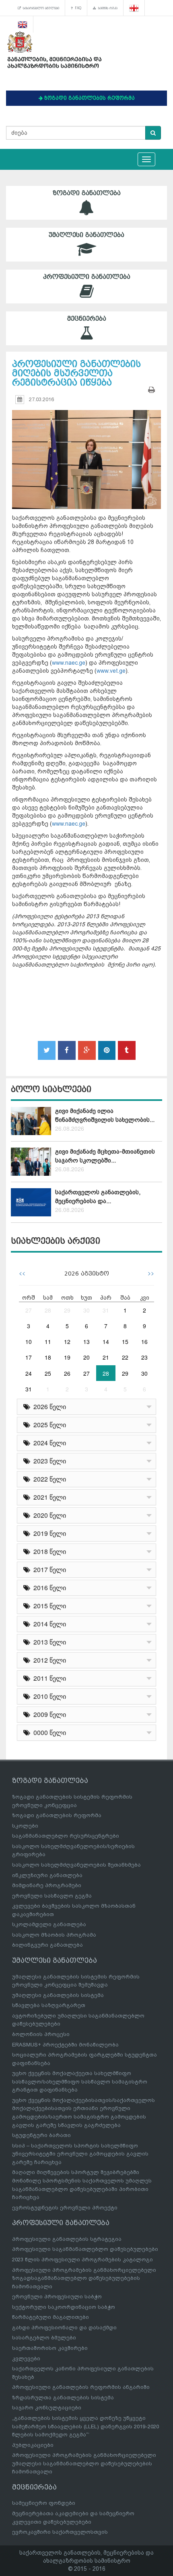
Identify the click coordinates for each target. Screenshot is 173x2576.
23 (144, 1357)
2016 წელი (48, 1588)
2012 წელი (48, 1660)
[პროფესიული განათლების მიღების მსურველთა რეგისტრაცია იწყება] (86, 452)
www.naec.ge (69, 663)
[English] (23, 24)
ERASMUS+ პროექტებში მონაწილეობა (65, 2045)
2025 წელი (48, 1425)
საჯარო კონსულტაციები (47, 2408)
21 (106, 1357)
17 (29, 1357)
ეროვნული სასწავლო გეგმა (52, 1896)
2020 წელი (48, 1515)
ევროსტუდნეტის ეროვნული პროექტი (65, 2208)
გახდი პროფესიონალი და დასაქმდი (64, 2328)
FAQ (77, 8)
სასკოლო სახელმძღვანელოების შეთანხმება (76, 1865)
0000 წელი (48, 1732)
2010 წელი (48, 1696)
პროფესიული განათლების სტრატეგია (67, 2239)
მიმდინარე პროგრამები (47, 1885)
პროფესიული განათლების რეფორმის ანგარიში (81, 2387)
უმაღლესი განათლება (86, 235)
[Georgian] (134, 8)
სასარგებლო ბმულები (40, 8)
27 (29, 1310)
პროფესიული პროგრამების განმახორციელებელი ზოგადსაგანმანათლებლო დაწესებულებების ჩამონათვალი (84, 2278)
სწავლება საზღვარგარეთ (49, 2005)
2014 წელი (48, 1624)
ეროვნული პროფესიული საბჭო (57, 2297)
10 (29, 1342)
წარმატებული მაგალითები (50, 2317)
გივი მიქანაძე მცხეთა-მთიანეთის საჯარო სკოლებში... (105, 1156)
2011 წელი (48, 1678)
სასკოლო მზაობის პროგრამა (54, 1935)
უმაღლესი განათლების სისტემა (58, 1995)
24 (29, 1373)
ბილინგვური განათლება (47, 1945)
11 (48, 1342)
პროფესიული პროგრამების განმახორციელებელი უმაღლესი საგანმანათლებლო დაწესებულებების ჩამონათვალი (84, 2463)
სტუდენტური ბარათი (41, 2135)
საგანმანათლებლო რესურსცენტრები (66, 1836)
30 (86, 1310)
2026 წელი (48, 1406)
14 (106, 1342)
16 (144, 1342)
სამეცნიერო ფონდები (44, 2503)
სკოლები (25, 1826)
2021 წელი (48, 1497)
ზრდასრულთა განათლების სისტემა (63, 2398)
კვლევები (26, 2359)
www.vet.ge (111, 671)
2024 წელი (48, 1443)
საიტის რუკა (107, 8)
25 (48, 1373)
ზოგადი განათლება (87, 193)
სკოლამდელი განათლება (49, 1924)
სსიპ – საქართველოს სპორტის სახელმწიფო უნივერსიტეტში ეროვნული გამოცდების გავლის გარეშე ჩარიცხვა (80, 2154)
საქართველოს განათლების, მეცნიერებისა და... (98, 1196)
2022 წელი (48, 1479)
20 (86, 1357)
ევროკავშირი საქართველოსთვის (60, 2532)
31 (106, 1310)
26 (67, 1373)
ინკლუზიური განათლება (47, 1875)
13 (86, 1342)
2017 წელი (48, 1569)
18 (48, 1357)
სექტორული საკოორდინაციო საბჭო (64, 2307)
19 (67, 1357)
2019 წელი (48, 1533)
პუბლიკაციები (33, 2445)
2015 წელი (48, 1606)
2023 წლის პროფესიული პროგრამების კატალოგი (82, 2260)
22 (125, 1357)
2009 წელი (48, 1714)
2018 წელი (48, 1551)
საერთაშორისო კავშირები (50, 2348)
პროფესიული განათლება (87, 277)
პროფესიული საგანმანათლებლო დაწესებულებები (85, 2249)
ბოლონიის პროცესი (41, 2034)
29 (67, 1310)
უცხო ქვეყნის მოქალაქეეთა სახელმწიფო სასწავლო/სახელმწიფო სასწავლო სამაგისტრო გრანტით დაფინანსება (80, 2081)
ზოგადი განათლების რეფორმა (57, 1815)
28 (48, 1310)
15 (125, 1342)
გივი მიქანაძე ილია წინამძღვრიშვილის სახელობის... (105, 1115)
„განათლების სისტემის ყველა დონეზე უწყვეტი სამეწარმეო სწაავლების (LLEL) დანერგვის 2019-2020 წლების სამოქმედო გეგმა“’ (85, 2426)
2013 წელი (48, 1642)
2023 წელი (48, 1461)
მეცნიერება (87, 319)
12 (67, 1342)
